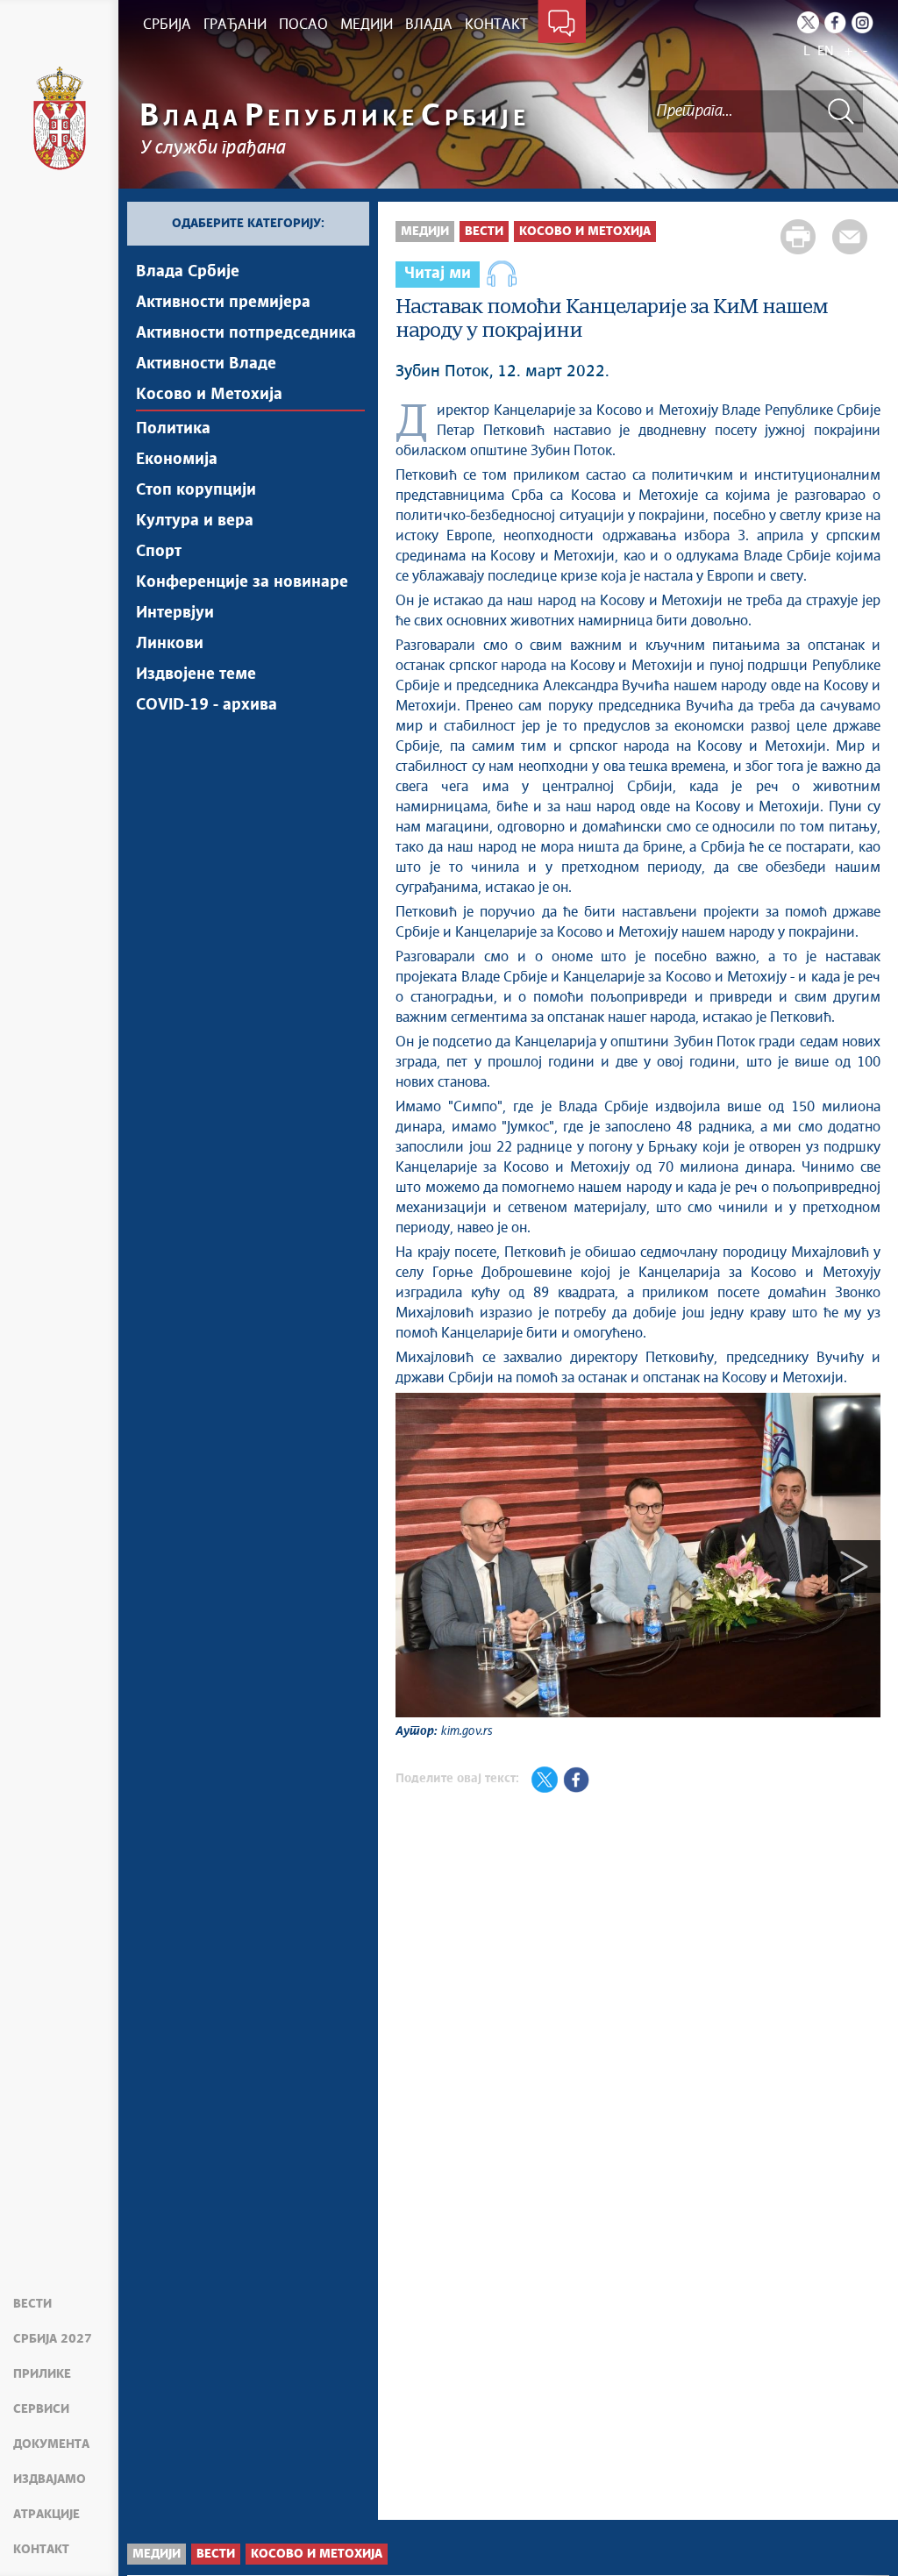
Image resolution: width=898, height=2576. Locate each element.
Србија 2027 (53, 2339)
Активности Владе (206, 364)
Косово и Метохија (209, 395)
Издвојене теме (196, 674)
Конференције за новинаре (242, 582)
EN (826, 51)
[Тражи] (841, 111)
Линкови (170, 644)
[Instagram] (862, 22)
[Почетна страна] (60, 118)
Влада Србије (188, 272)
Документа (51, 2444)
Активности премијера (223, 303)
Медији (425, 232)
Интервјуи (175, 613)
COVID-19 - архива (207, 705)
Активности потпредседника (246, 333)
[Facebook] (835, 22)
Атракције (46, 2515)
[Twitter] (808, 22)
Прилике (42, 2374)
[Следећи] (854, 1566)
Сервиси (41, 2409)
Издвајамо (50, 2480)
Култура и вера (195, 521)
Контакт (41, 2550)
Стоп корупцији (196, 490)
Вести (32, 2304)
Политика (173, 429)
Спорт (159, 552)
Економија (177, 460)
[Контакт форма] (562, 25)
